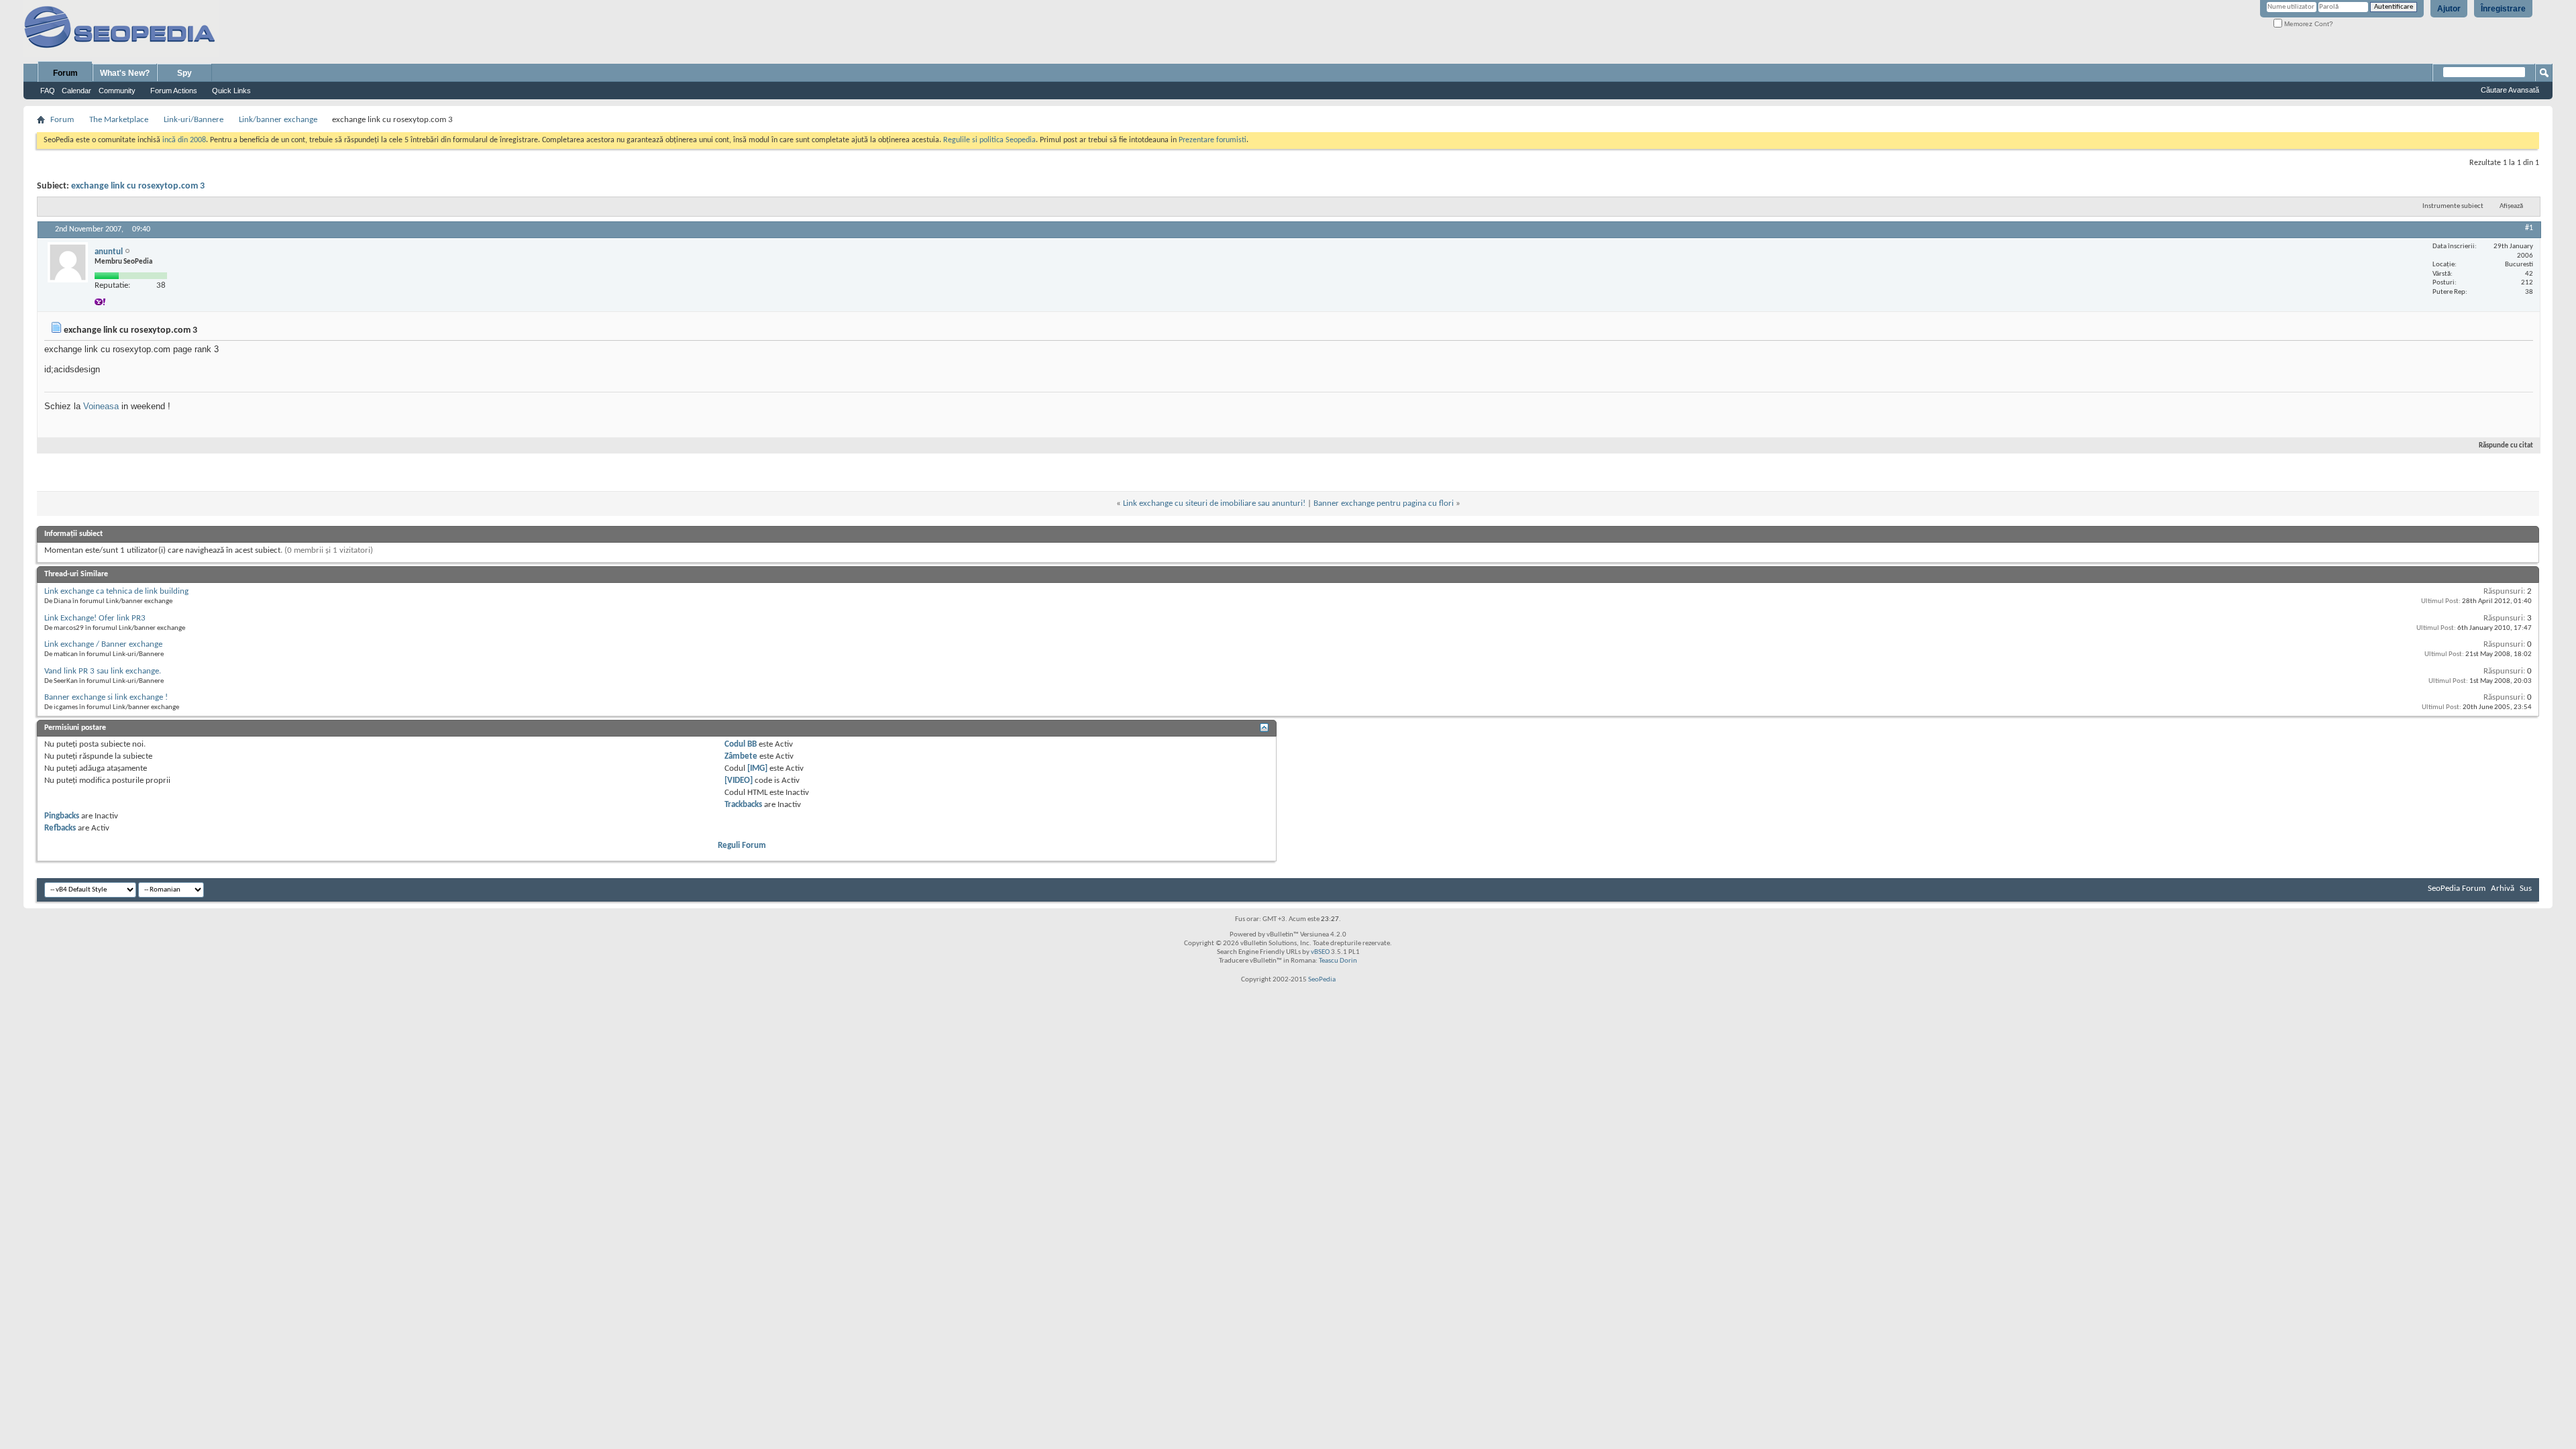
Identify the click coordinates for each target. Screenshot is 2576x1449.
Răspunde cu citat (2506, 446)
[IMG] (757, 768)
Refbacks (60, 828)
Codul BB (741, 744)
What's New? (125, 73)
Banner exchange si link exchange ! (106, 697)
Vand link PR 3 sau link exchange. (103, 671)
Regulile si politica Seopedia (989, 140)
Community (117, 91)
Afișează (2511, 206)
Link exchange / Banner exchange (103, 644)
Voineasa (101, 406)
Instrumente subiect (2453, 206)
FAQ (48, 91)
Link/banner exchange (278, 120)
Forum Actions (174, 91)
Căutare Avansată (2510, 90)
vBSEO (1320, 952)
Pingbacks (62, 816)
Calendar (76, 91)
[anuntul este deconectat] (68, 262)
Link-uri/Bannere (194, 120)
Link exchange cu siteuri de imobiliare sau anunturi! (1214, 503)
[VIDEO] (739, 781)
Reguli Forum (742, 846)
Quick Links (231, 91)
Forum (65, 73)
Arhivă (2503, 889)
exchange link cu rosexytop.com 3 (138, 186)
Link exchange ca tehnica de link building (116, 591)
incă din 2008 (184, 140)
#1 (2529, 228)
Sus (2526, 889)
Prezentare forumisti (1213, 140)
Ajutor (2449, 9)
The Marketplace (119, 120)
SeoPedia (1322, 980)
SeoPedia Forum (2457, 889)
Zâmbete (741, 756)
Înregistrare (2503, 9)
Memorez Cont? (2308, 24)
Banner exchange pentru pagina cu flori (1384, 503)
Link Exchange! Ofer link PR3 (95, 618)
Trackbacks (743, 805)
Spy (184, 73)
